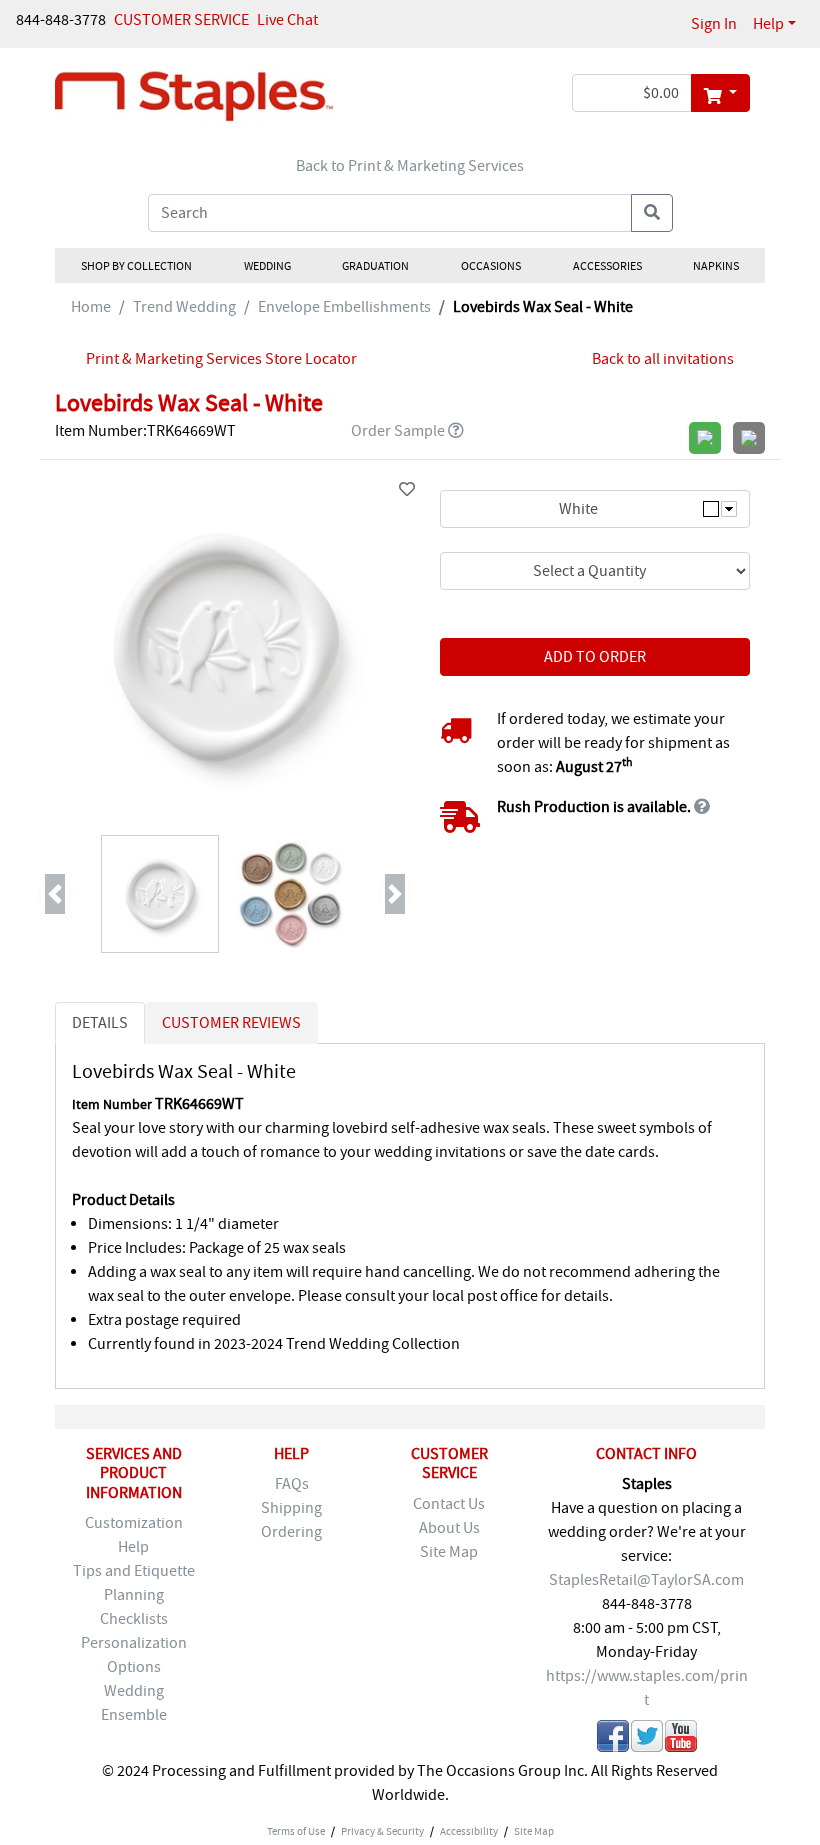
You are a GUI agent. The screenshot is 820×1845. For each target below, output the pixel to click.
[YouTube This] (681, 1739)
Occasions (491, 266)
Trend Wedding (184, 307)
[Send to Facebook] (613, 1739)
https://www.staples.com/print (647, 1688)
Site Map (449, 1552)
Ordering (291, 1532)
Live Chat (287, 20)
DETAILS (100, 1023)
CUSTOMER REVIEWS (231, 1023)
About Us (449, 1528)
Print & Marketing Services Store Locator (221, 359)
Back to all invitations (663, 359)
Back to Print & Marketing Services (410, 166)
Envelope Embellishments (344, 307)
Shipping (291, 1508)
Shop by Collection (136, 266)
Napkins (716, 266)
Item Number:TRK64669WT (145, 431)
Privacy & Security (382, 1831)
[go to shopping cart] (720, 93)
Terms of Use (296, 1831)
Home (91, 307)
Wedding (266, 266)
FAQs (292, 1484)
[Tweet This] (647, 1739)
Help (768, 24)
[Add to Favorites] (407, 490)
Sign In (714, 24)
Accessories (606, 266)
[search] (652, 213)
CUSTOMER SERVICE (181, 20)
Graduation (375, 266)
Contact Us (449, 1504)
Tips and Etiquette (134, 1571)
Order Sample (398, 431)
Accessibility (469, 1831)
